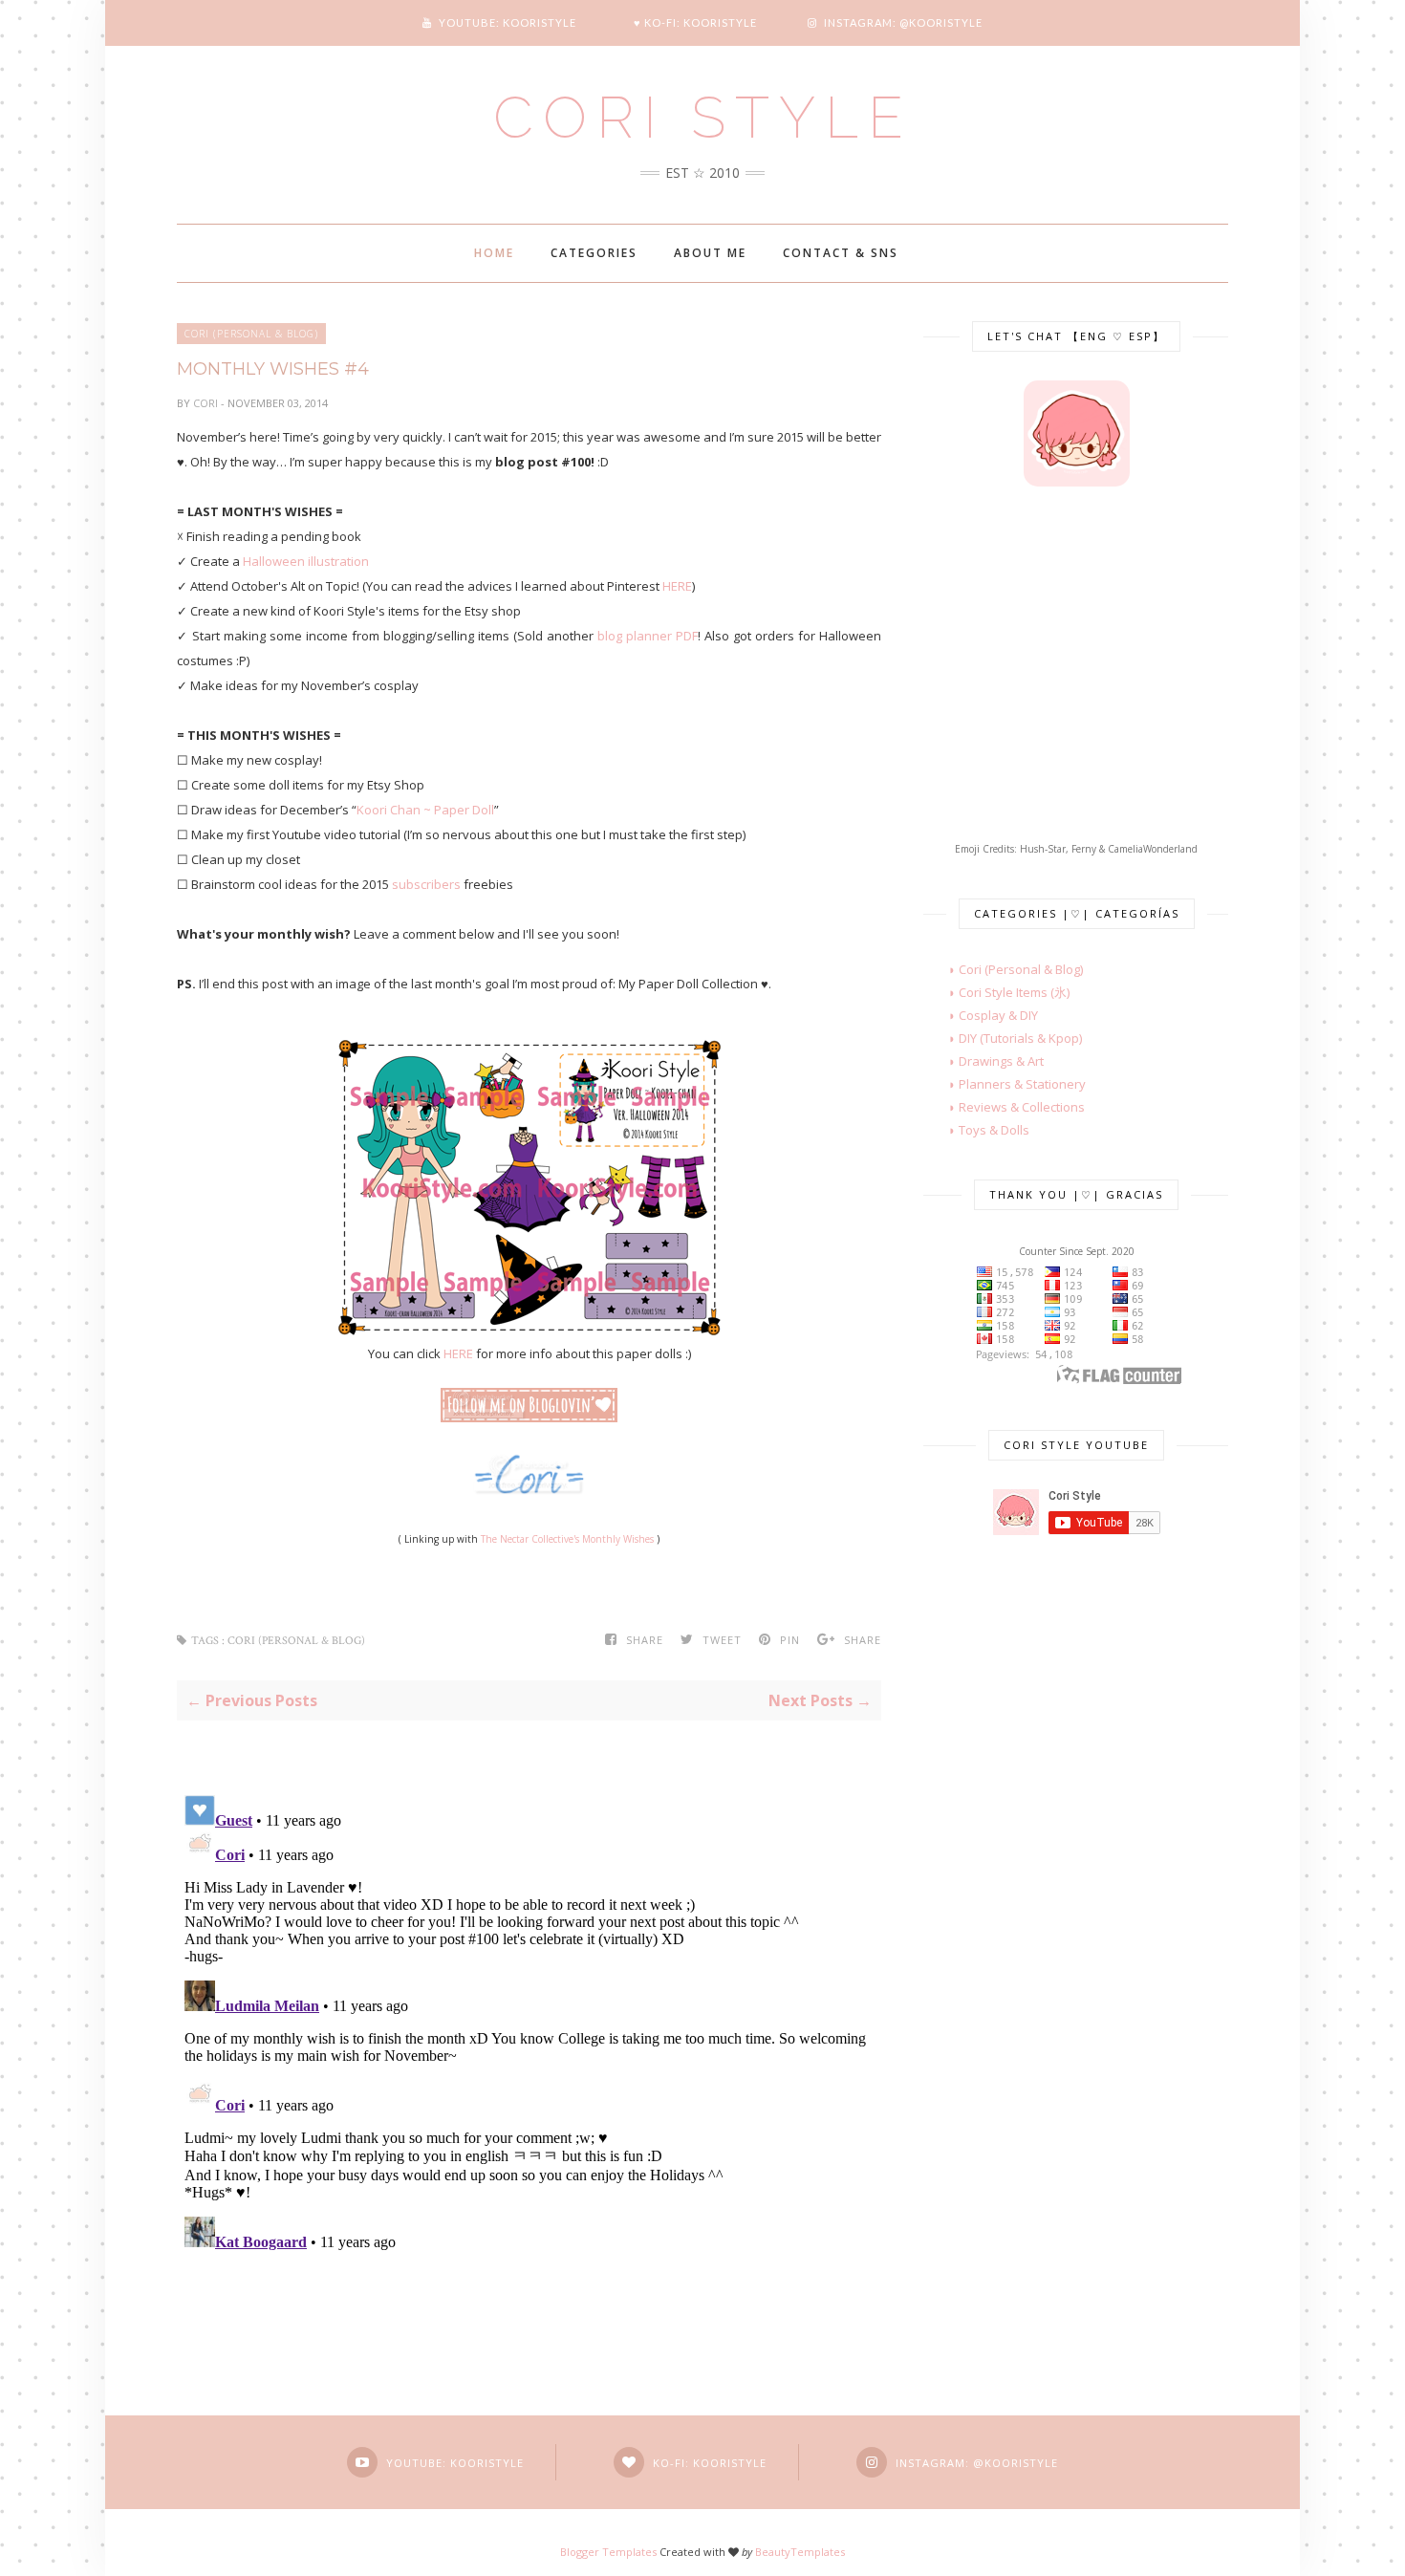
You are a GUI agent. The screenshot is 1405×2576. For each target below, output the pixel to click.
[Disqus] (529, 2026)
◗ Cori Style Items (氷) (996, 992)
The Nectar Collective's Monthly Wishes (567, 1539)
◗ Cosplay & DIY (981, 1015)
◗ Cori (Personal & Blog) (1003, 969)
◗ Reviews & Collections (1004, 1107)
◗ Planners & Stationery (1005, 1084)
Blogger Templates (608, 2552)
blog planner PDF (648, 636)
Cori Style (703, 118)
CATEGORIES (594, 253)
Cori (207, 403)
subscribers (426, 884)
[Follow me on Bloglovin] (529, 1418)
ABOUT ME (710, 253)
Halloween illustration (304, 561)
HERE (677, 586)
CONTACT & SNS (841, 253)
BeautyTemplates (800, 2552)
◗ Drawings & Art (983, 1061)
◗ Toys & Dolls (976, 1130)
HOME (494, 253)
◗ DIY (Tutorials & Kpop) (1003, 1038)
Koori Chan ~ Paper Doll (425, 810)
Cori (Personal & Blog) (251, 334)
